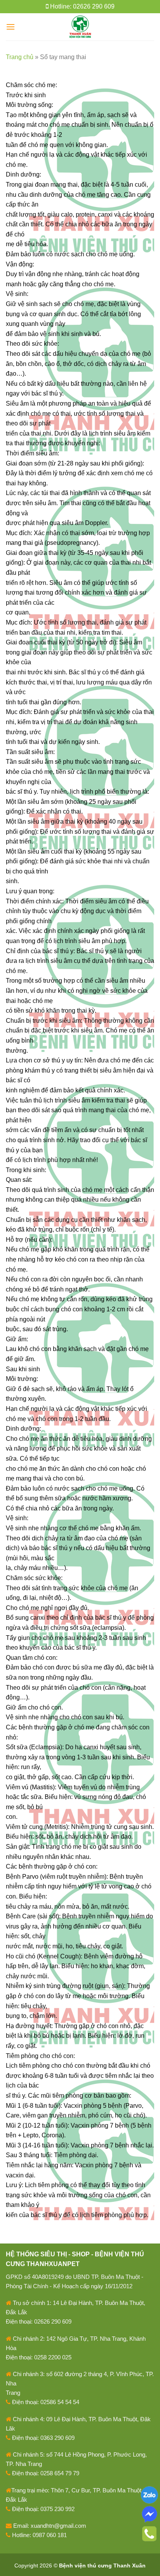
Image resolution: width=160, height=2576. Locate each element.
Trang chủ (20, 57)
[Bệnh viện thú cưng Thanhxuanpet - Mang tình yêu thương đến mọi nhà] (80, 27)
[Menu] (10, 27)
